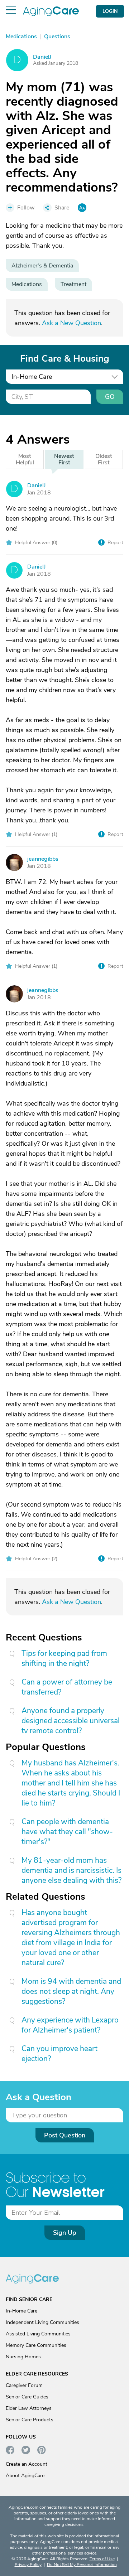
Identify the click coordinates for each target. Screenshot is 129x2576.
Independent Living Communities (42, 2322)
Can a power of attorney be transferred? (67, 1687)
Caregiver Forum (24, 2385)
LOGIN (110, 11)
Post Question (65, 2135)
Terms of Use (102, 2559)
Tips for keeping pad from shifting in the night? (64, 1658)
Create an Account (27, 2464)
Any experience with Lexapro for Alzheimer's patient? (70, 2025)
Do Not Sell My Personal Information (82, 2565)
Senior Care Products (30, 2420)
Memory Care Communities (36, 2345)
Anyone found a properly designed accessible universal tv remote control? (71, 1721)
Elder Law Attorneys (29, 2408)
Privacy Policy (28, 2565)
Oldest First (104, 459)
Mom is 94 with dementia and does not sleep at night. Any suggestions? (71, 1991)
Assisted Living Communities (38, 2334)
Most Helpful (25, 459)
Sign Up (65, 2233)
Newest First (64, 459)
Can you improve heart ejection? (59, 2054)
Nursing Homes (23, 2357)
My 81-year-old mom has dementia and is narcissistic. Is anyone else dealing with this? (71, 1870)
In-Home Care (21, 2311)
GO (110, 397)
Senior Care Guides (27, 2397)
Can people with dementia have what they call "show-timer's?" (67, 1832)
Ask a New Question (71, 323)
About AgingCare (25, 2476)
